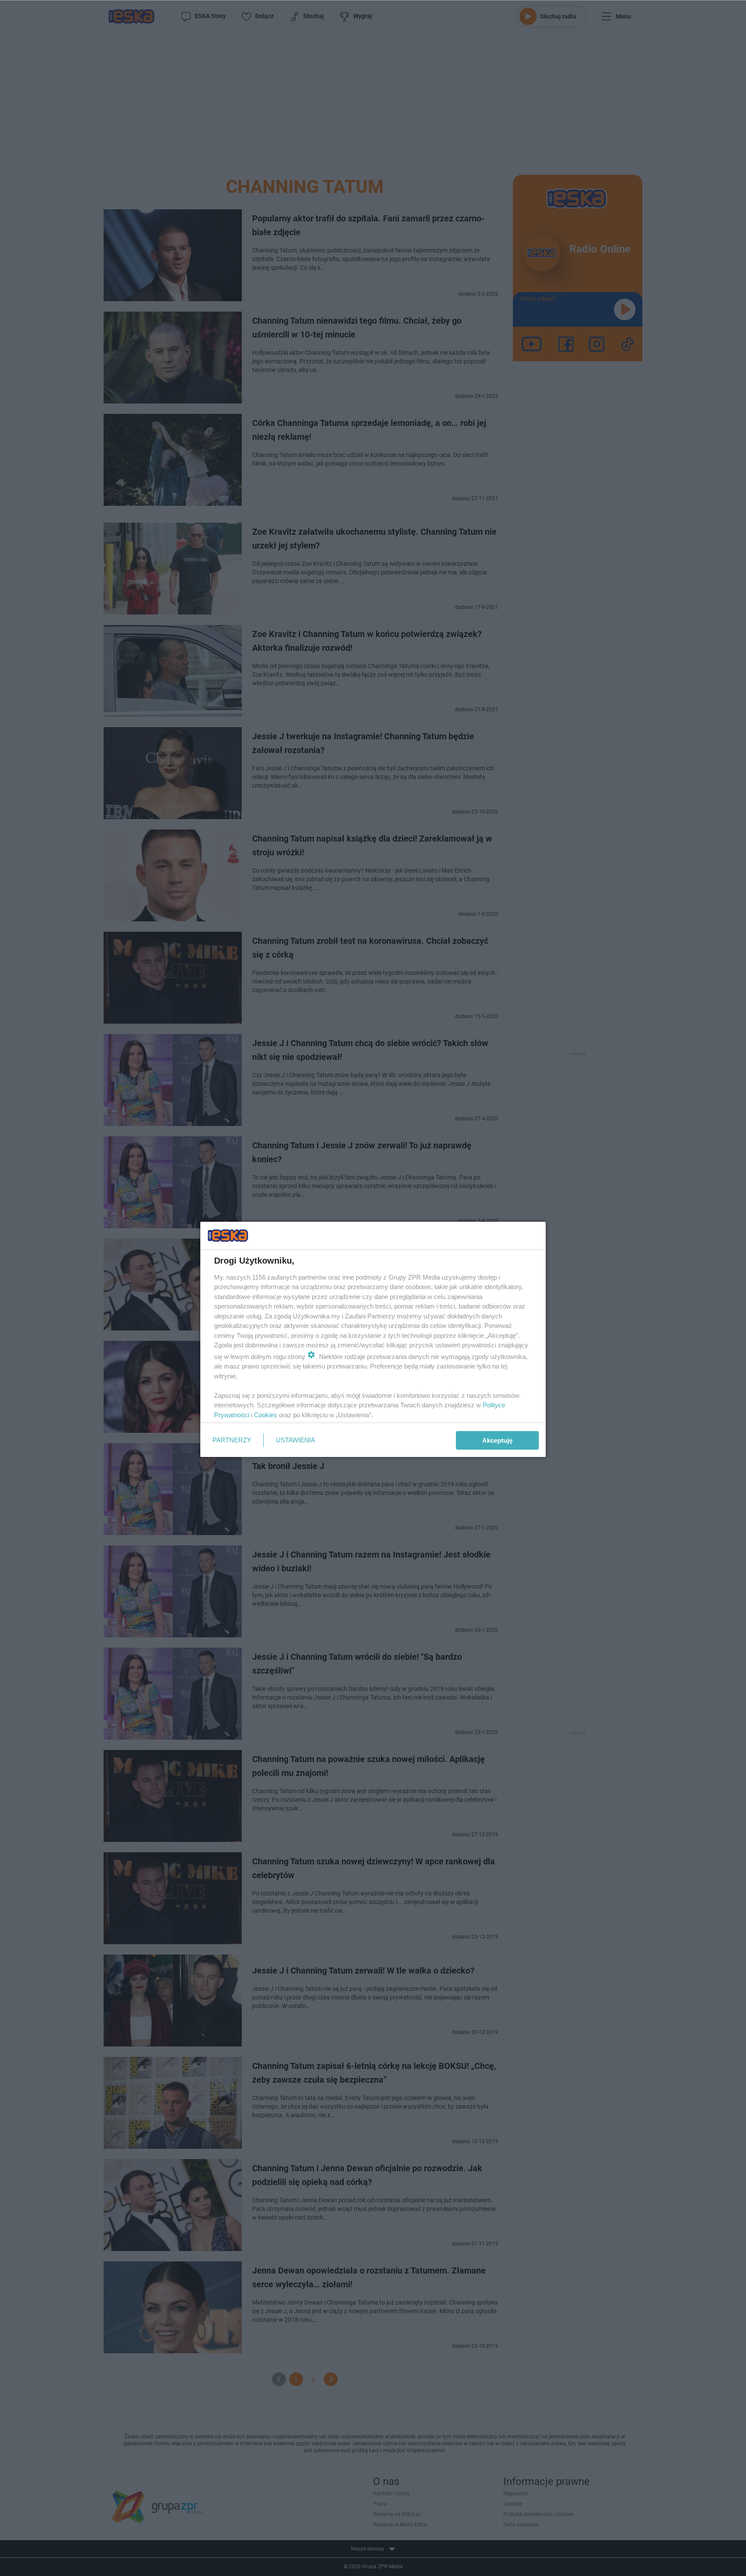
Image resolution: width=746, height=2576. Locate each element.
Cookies (266, 1415)
